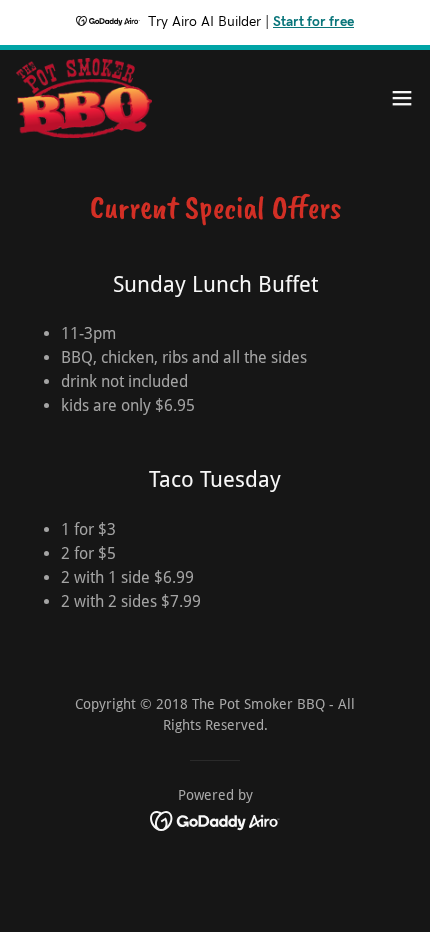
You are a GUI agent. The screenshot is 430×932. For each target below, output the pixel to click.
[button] (402, 98)
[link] (84, 98)
